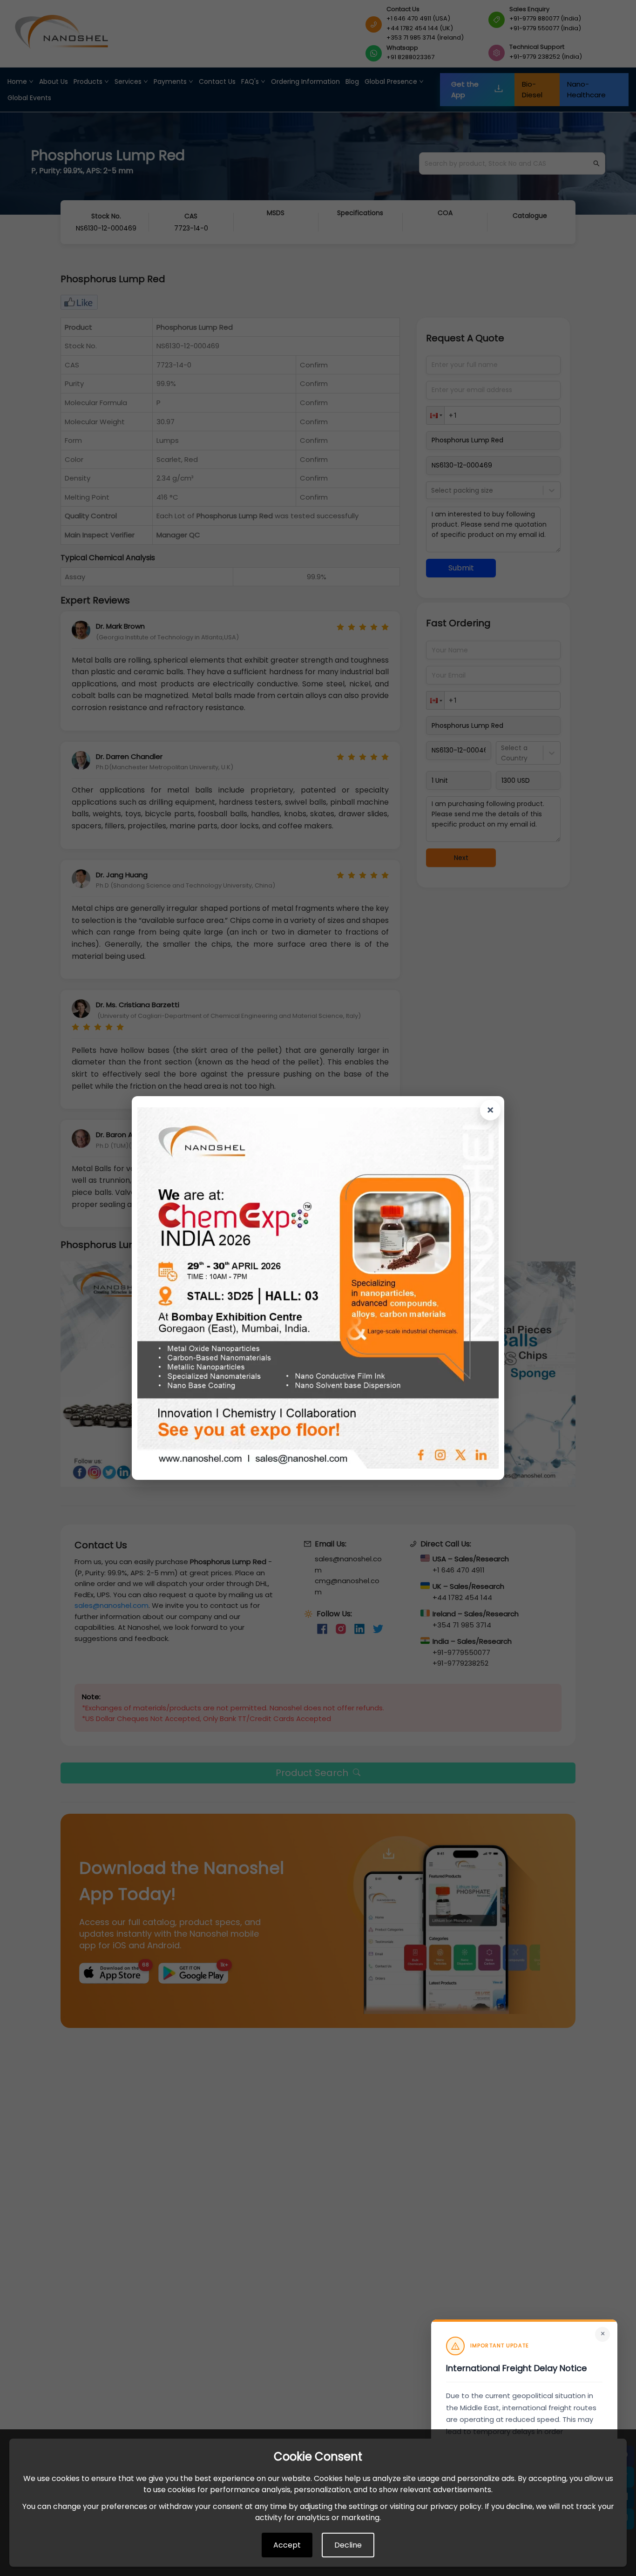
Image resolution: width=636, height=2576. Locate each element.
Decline (348, 2545)
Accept (287, 2545)
